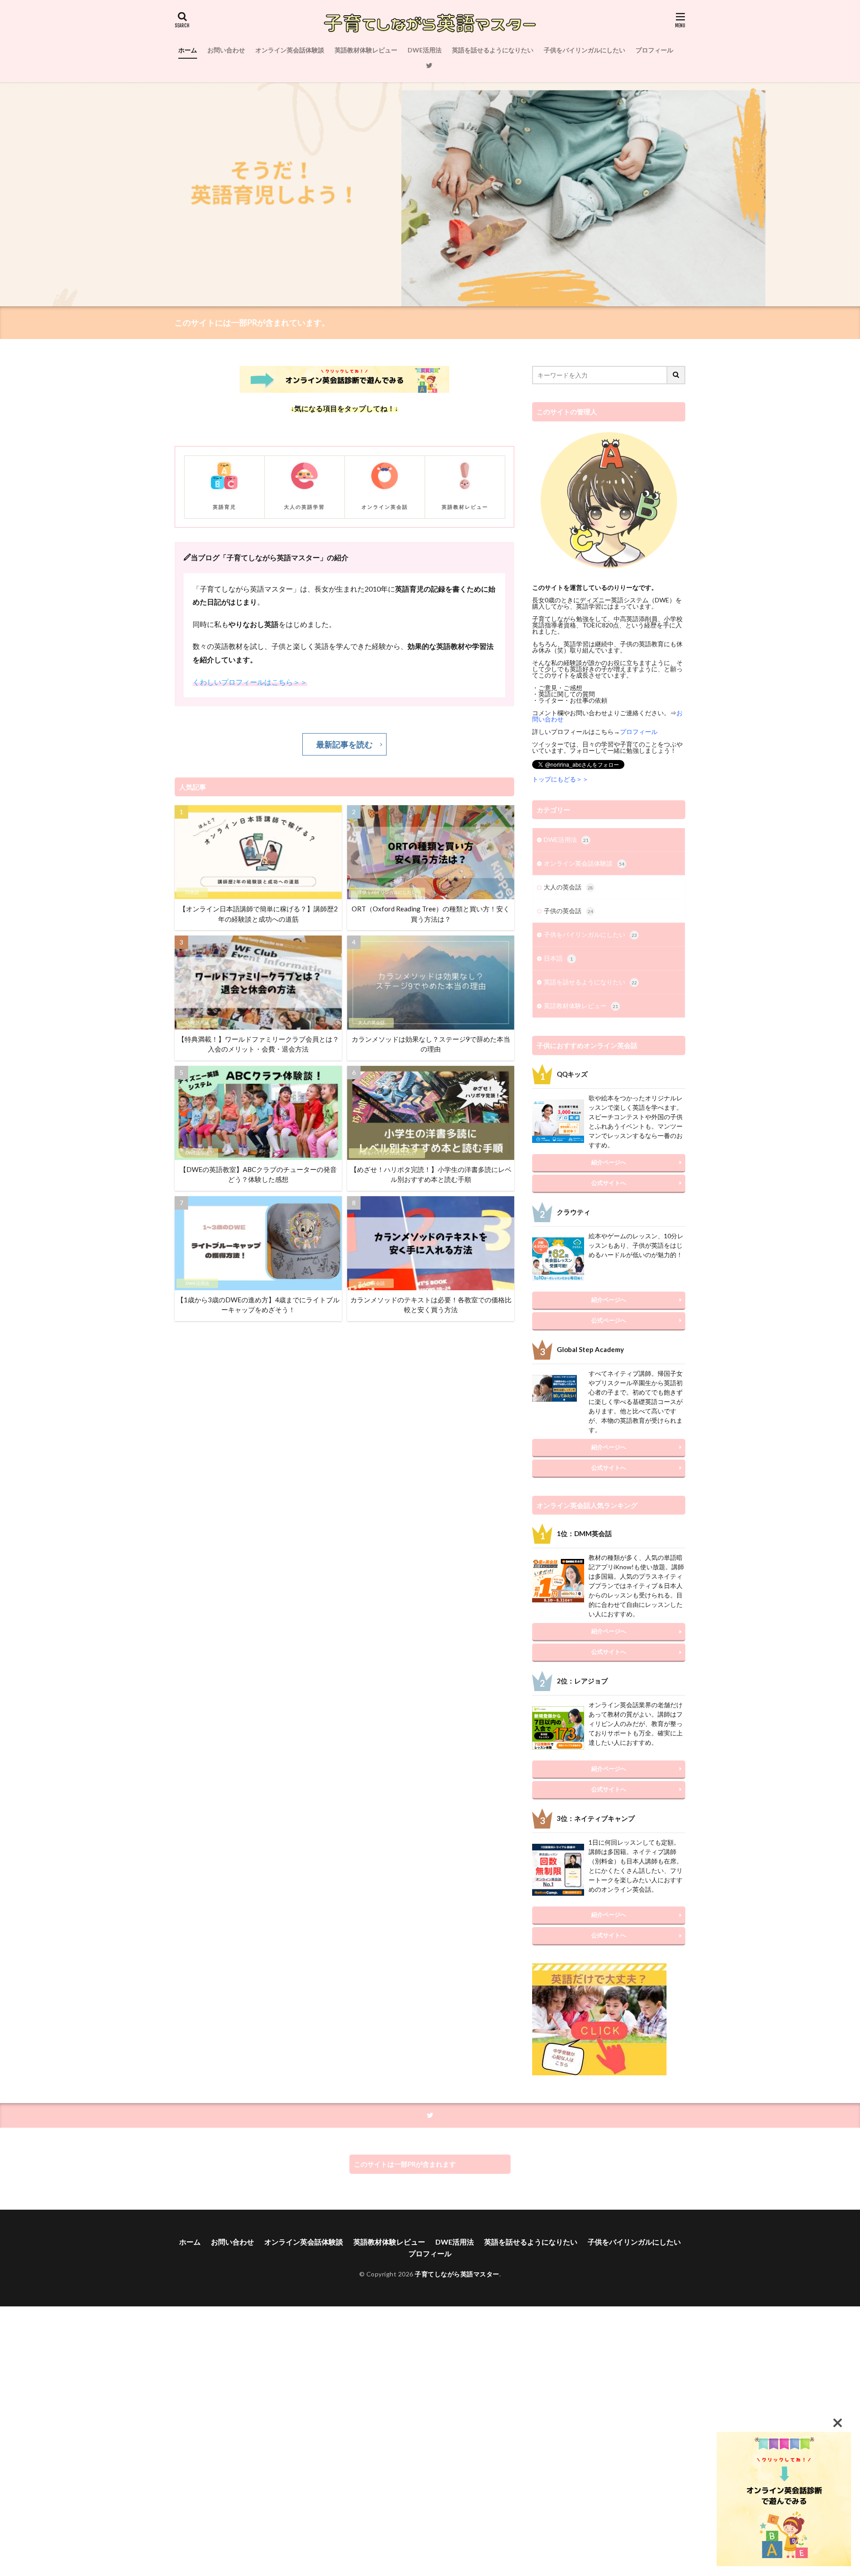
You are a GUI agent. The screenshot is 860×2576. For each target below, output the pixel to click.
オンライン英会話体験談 (290, 50)
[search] (676, 375)
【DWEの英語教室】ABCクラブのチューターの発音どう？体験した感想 (258, 1174)
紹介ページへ (609, 1162)
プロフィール (654, 50)
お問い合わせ (226, 50)
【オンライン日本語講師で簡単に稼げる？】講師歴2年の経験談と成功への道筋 (258, 914)
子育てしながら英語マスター (457, 2274)
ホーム (188, 50)
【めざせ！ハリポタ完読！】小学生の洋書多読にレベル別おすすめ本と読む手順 (431, 1174)
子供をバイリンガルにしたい (585, 50)
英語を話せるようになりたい (493, 50)
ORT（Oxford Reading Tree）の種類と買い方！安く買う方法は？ (431, 914)
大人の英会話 (371, 1022)
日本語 (192, 892)
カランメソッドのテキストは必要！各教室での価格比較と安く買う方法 (431, 1305)
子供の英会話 (568, 911)
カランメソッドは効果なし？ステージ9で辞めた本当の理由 (431, 1044)
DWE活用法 (425, 50)
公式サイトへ (609, 1183)
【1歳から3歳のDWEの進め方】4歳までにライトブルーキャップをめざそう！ (258, 1305)
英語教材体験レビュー (366, 50)
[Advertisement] (269, 2441)
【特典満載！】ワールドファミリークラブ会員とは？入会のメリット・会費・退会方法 (258, 1044)
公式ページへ (609, 1320)
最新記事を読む (344, 744)
